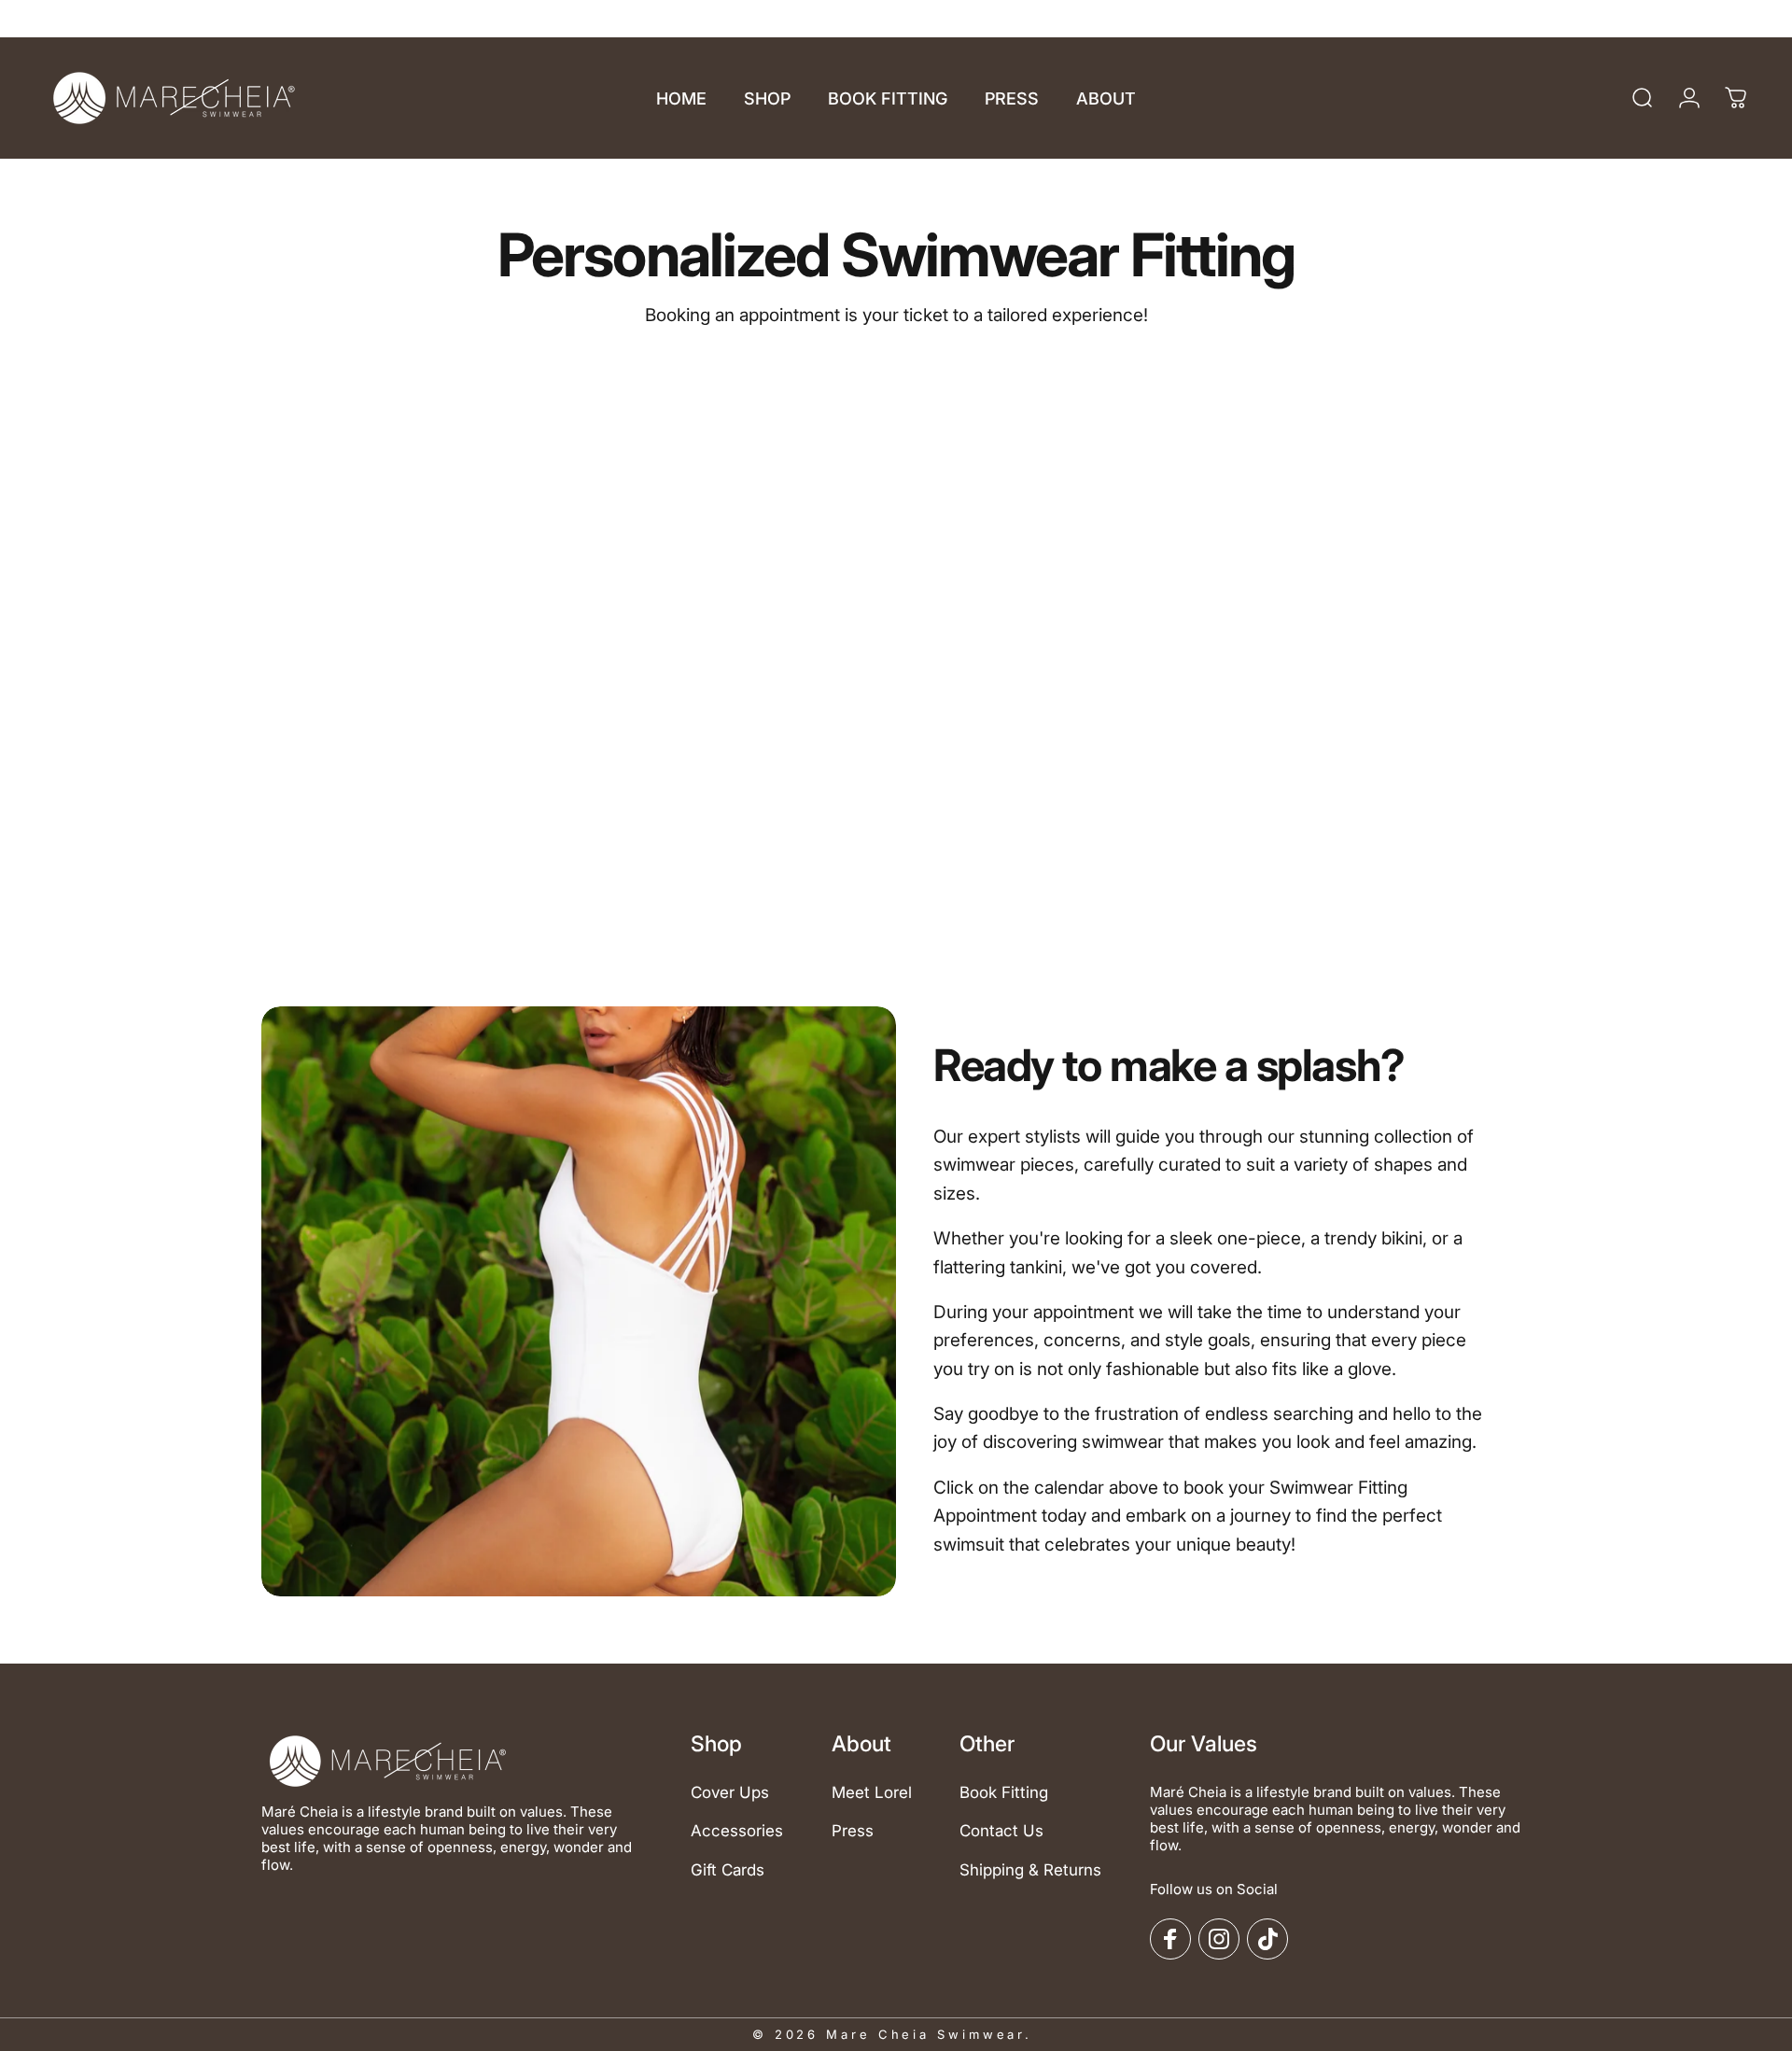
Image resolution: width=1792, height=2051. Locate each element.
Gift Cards (728, 1870)
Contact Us (1001, 1831)
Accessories (737, 1831)
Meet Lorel (872, 1792)
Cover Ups (730, 1792)
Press (853, 1831)
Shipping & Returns (1030, 1870)
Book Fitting (1004, 1792)
